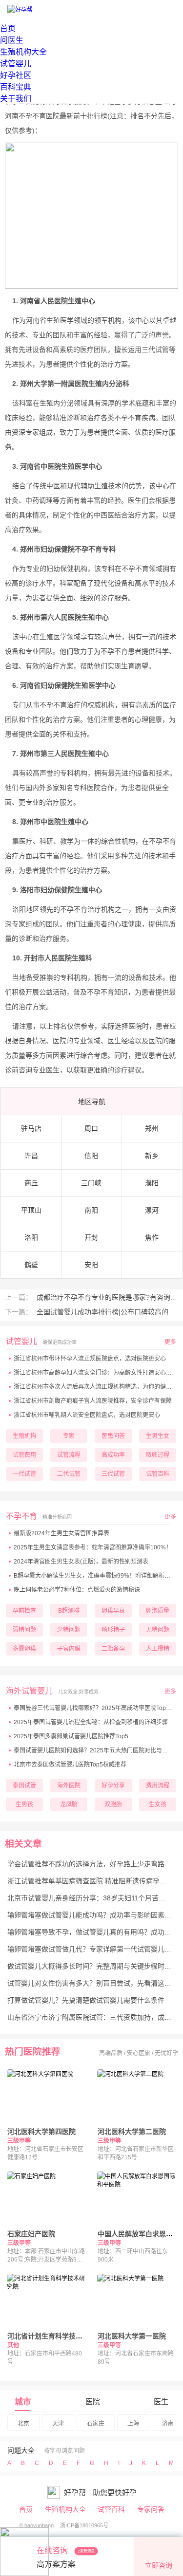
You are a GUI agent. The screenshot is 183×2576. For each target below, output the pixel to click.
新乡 (152, 1156)
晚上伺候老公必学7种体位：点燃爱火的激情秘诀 (77, 1590)
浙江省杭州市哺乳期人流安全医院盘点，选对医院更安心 (87, 1415)
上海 (133, 2424)
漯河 (152, 1210)
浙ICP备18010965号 (84, 2525)
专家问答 (151, 2509)
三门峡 (91, 1183)
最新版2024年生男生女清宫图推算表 (61, 1533)
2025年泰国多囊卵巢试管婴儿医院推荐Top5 (71, 1736)
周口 (91, 1128)
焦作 (152, 1237)
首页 (8, 28)
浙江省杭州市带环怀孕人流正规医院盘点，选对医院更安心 (90, 1359)
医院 (93, 2401)
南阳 (91, 1210)
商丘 (31, 1183)
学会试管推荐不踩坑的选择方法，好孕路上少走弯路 (86, 1864)
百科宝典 (16, 87)
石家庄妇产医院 (31, 2234)
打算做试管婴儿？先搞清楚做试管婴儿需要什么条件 (86, 2000)
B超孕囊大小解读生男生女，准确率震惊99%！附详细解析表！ (95, 1576)
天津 (58, 2424)
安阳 (91, 1265)
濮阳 (152, 1183)
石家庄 (96, 2424)
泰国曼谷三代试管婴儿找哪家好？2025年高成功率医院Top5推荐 (97, 1708)
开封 (91, 1237)
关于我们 (16, 99)
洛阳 (31, 1237)
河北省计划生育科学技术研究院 (55, 2336)
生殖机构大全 (23, 52)
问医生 (12, 40)
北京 (23, 2424)
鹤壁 (31, 1265)
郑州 (152, 1128)
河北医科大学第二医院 (132, 2132)
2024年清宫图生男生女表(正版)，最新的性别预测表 (81, 1562)
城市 (23, 2402)
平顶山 (31, 1210)
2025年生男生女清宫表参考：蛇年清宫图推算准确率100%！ (93, 1547)
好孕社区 (16, 75)
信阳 (91, 1156)
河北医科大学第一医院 (132, 2336)
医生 (161, 2401)
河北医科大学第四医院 (41, 2132)
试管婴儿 (16, 64)
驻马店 (31, 1128)
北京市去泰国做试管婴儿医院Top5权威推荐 (70, 1765)
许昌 (31, 1156)
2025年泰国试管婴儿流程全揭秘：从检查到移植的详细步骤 (91, 1722)
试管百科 (111, 2509)
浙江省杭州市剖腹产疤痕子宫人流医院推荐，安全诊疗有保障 (93, 1401)
